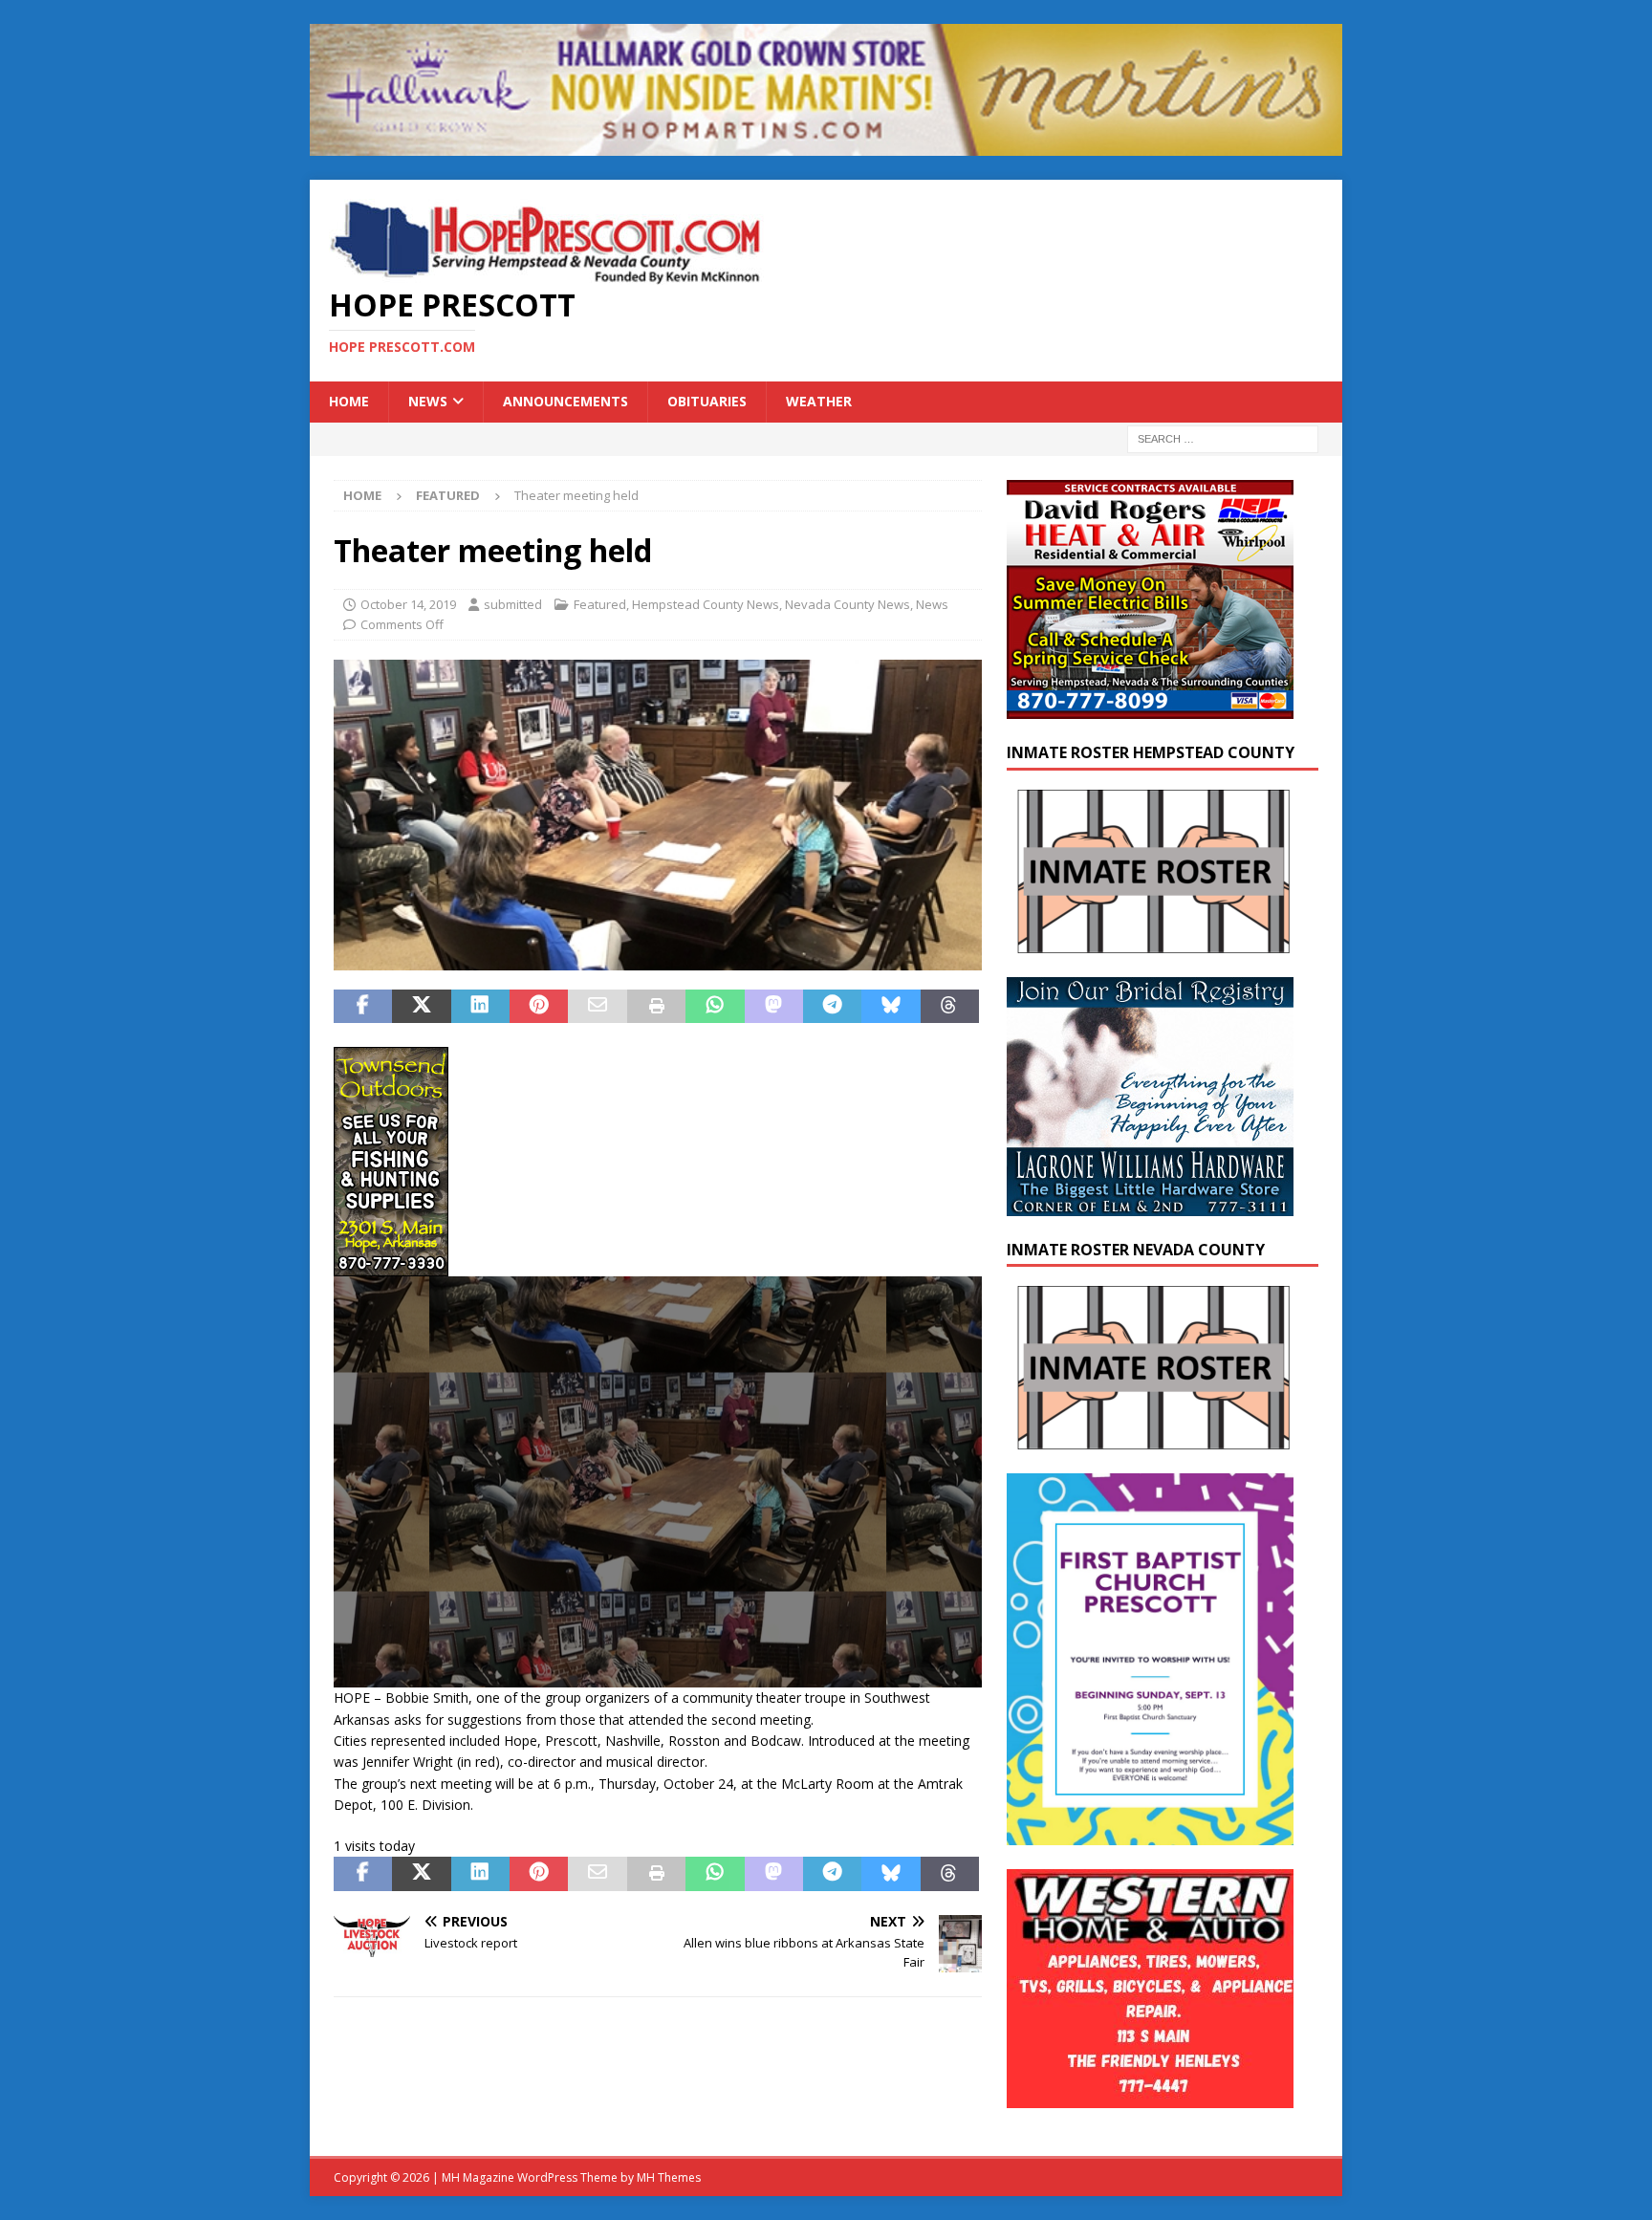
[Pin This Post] (539, 1007)
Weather (819, 401)
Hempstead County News (706, 604)
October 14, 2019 (408, 604)
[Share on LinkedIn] (480, 1007)
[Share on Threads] (950, 1007)
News (428, 401)
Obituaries (707, 401)
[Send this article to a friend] (597, 1007)
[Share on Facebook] (363, 1007)
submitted (513, 604)
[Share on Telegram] (832, 1007)
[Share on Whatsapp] (715, 1007)
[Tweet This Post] (421, 1007)
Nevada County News (848, 604)
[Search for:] (1223, 437)
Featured (600, 604)
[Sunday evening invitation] (1150, 1833)
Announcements (565, 401)
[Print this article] (656, 1007)
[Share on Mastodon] (774, 1007)
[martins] (826, 145)
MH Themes (669, 2177)
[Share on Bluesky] (891, 1007)
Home (349, 401)
